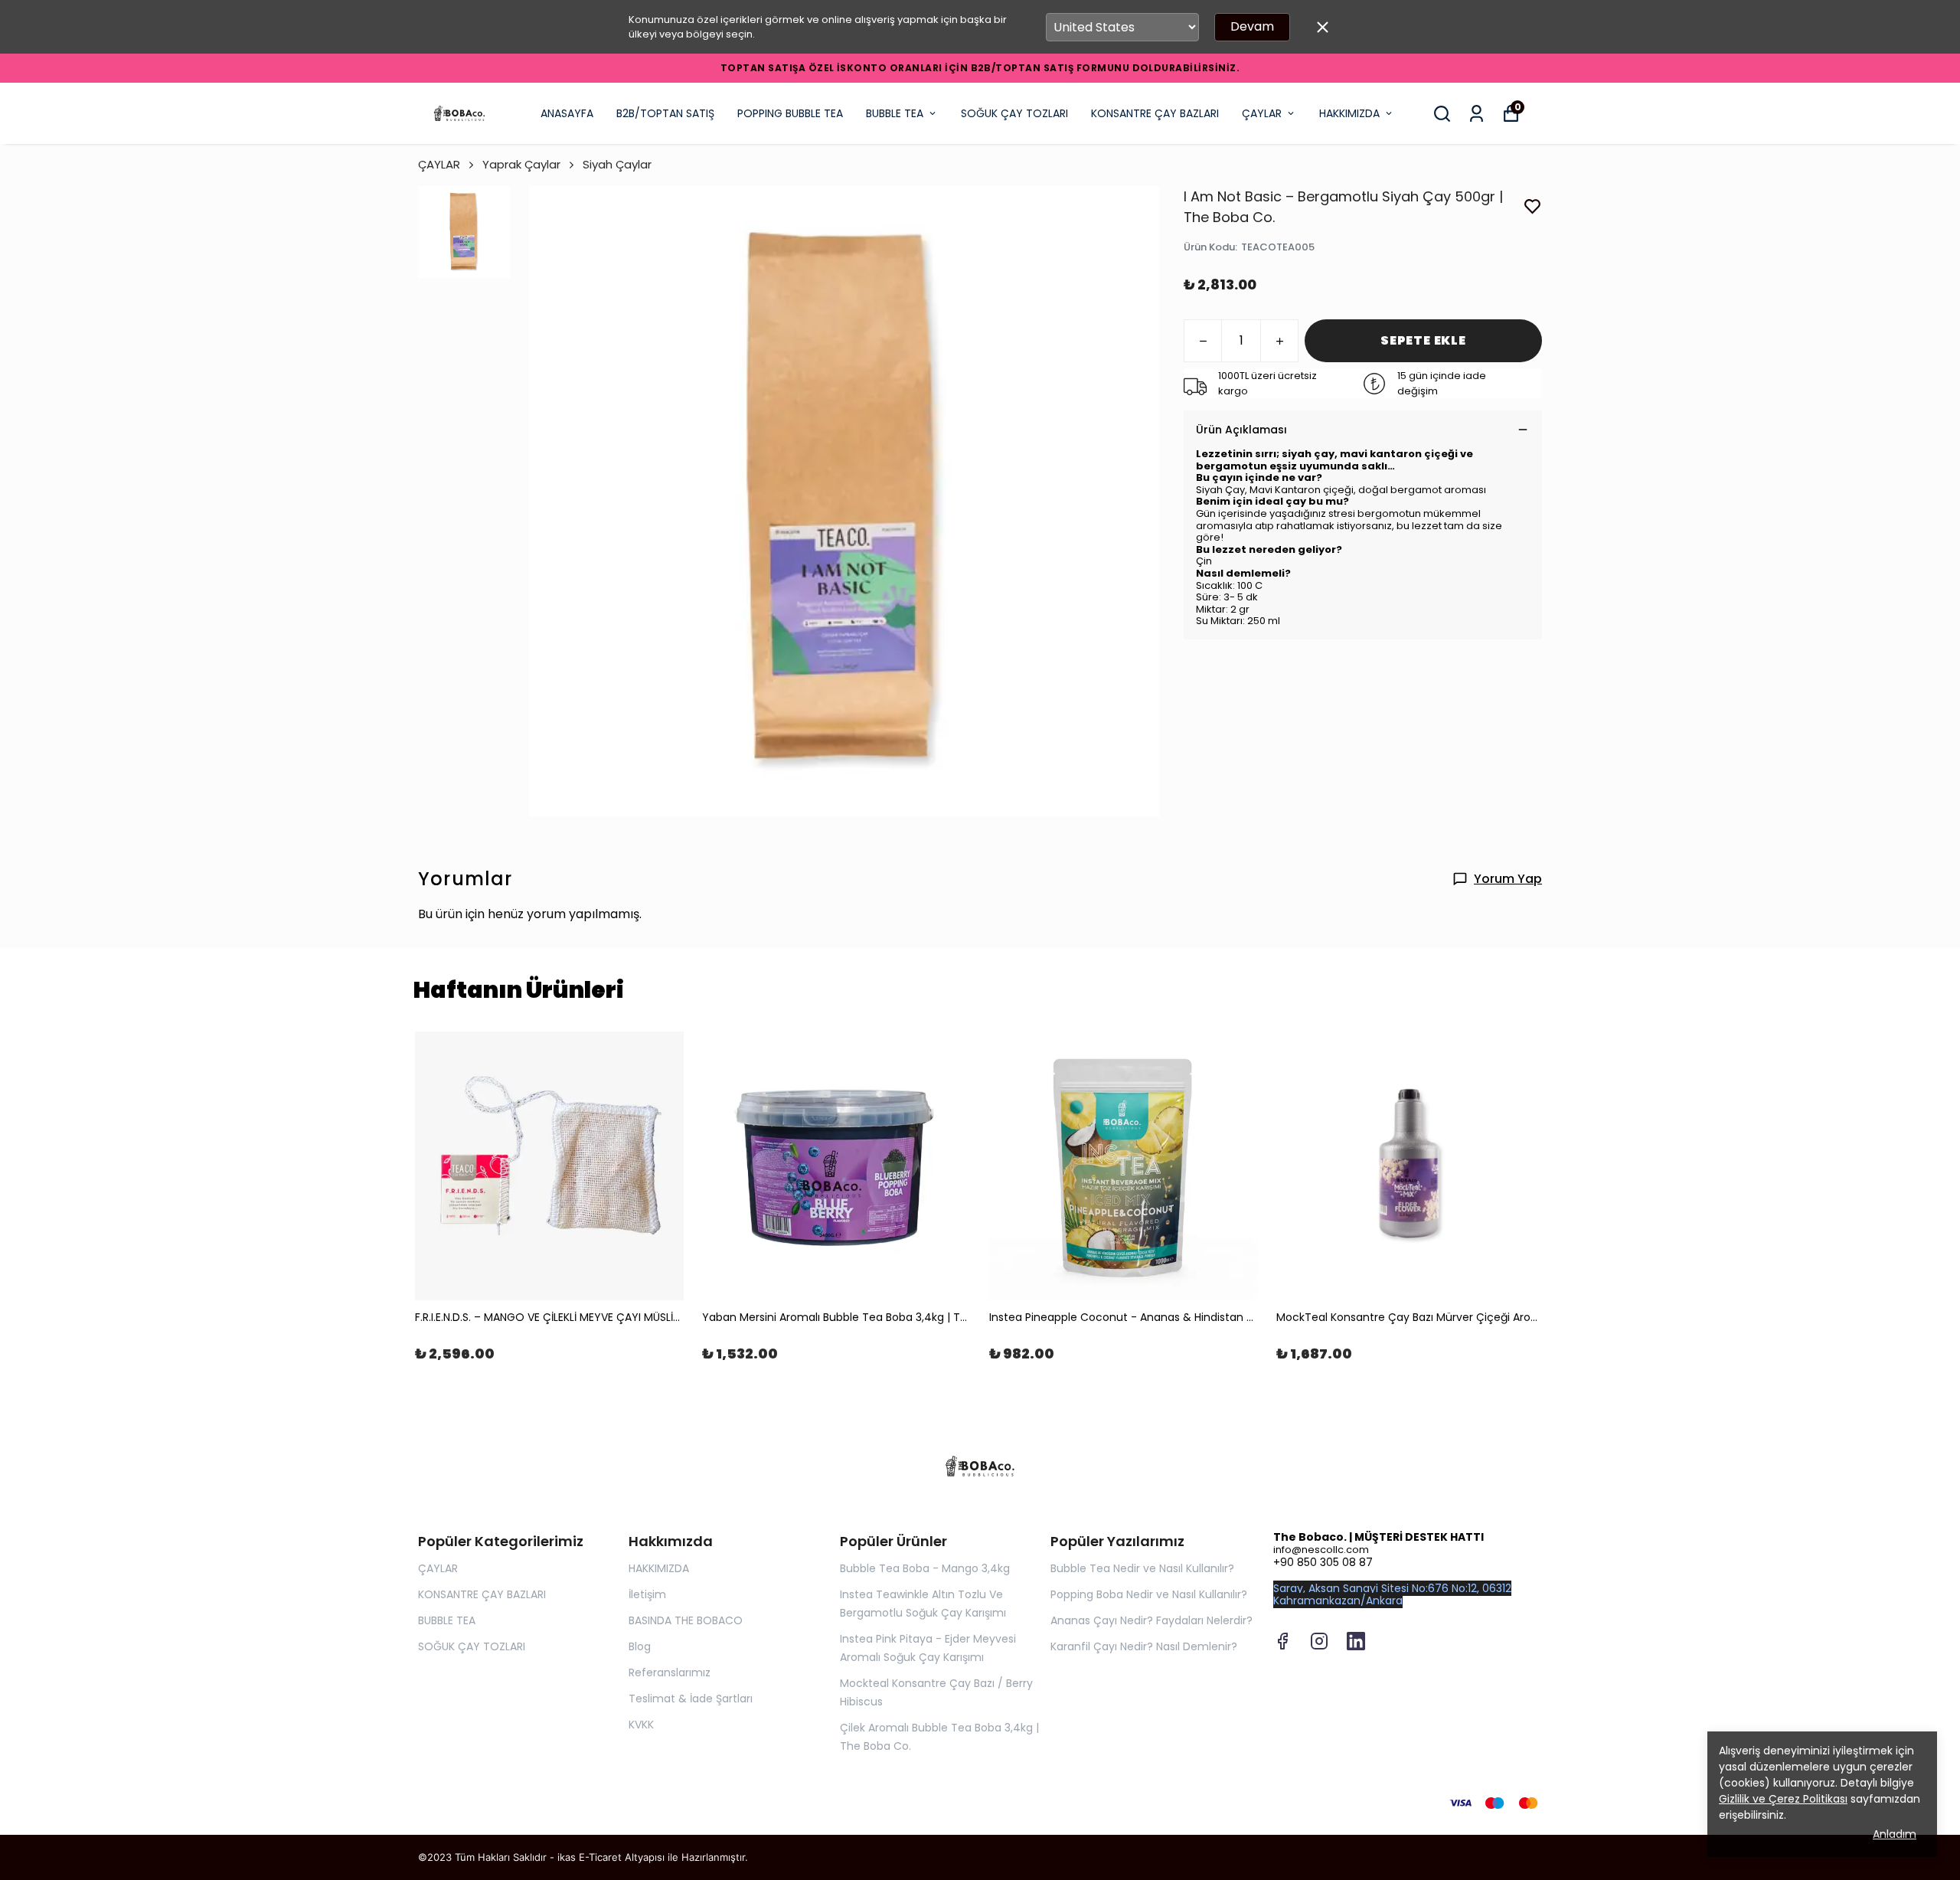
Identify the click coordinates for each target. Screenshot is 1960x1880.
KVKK (641, 1725)
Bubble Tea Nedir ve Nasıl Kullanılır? (1142, 1568)
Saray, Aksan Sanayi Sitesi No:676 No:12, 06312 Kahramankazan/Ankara (1392, 1595)
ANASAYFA (567, 113)
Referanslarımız (670, 1672)
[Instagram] (1319, 1641)
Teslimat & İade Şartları (691, 1699)
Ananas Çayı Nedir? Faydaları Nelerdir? (1151, 1620)
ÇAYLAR (1262, 113)
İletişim (647, 1594)
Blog (640, 1646)
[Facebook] (1282, 1641)
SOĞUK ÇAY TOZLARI (1014, 113)
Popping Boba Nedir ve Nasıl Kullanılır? (1149, 1594)
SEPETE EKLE (1423, 340)
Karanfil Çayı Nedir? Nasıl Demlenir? (1144, 1646)
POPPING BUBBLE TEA (790, 113)
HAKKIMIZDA (1349, 113)
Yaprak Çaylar (521, 164)
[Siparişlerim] (1477, 114)
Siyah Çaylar (617, 164)
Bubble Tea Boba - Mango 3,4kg (925, 1568)
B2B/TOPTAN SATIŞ (665, 113)
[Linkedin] (1356, 1641)
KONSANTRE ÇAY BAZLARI (1155, 113)
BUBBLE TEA (895, 113)
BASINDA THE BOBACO (686, 1620)
